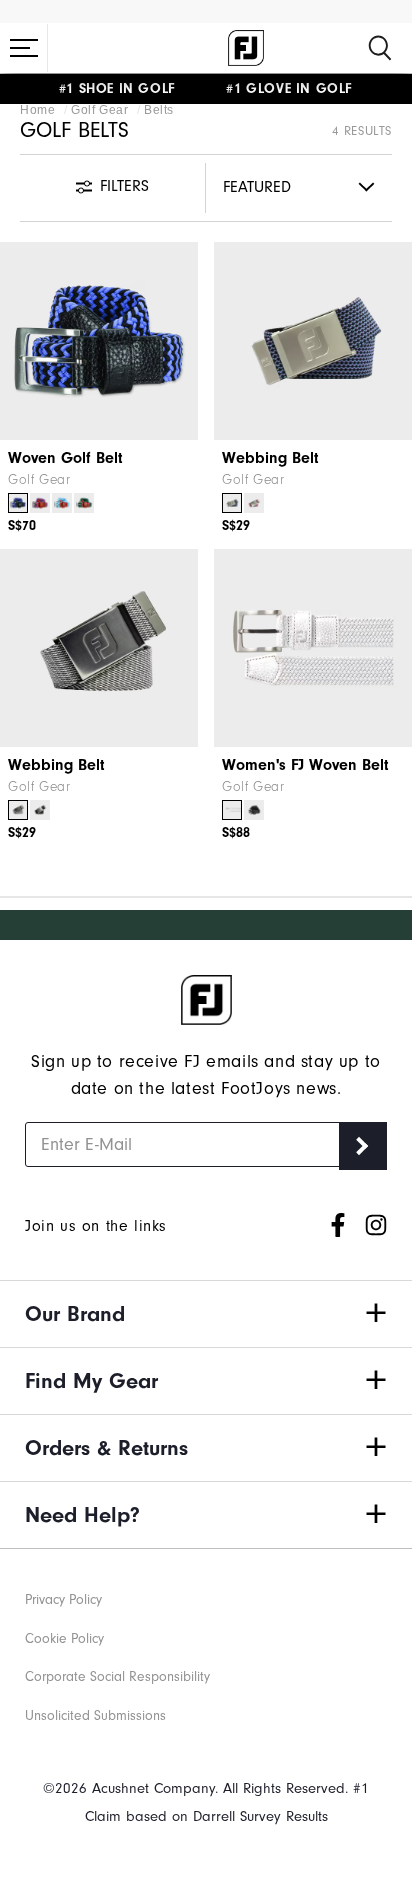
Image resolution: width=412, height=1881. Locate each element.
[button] (24, 48)
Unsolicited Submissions (95, 1716)
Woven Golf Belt (65, 458)
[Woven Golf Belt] (99, 341)
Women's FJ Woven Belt (305, 765)
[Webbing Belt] (313, 341)
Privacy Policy (63, 1600)
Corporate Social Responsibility (117, 1677)
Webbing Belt (270, 458)
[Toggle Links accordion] (206, 1314)
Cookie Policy (64, 1639)
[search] (380, 48)
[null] (99, 648)
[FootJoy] (246, 48)
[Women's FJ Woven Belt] (313, 648)
